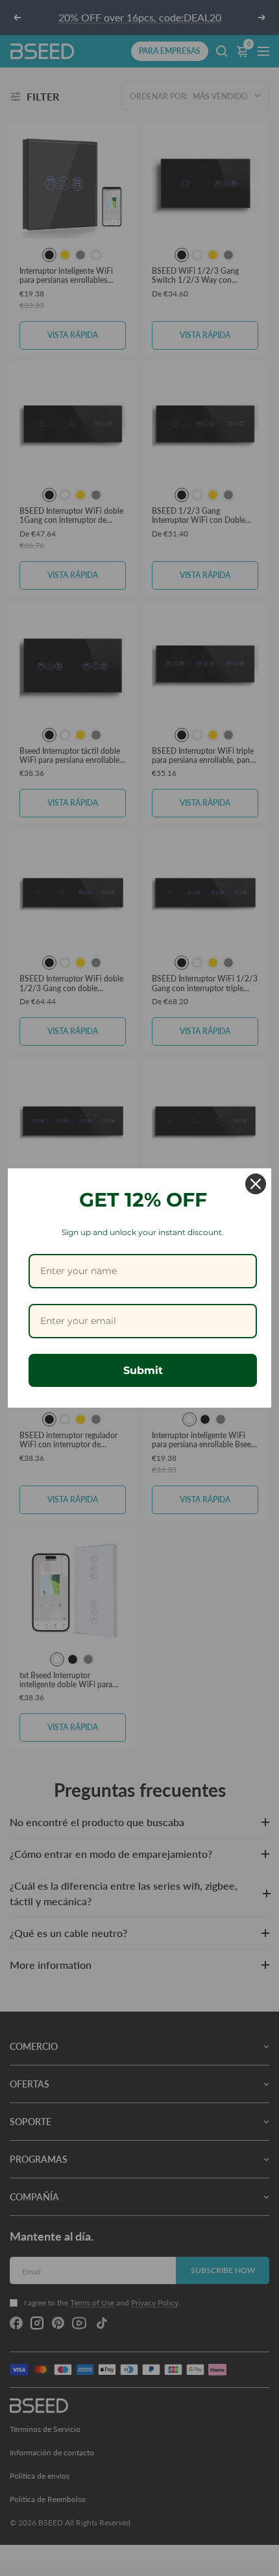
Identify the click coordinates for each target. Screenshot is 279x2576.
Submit (143, 1370)
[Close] (256, 1184)
